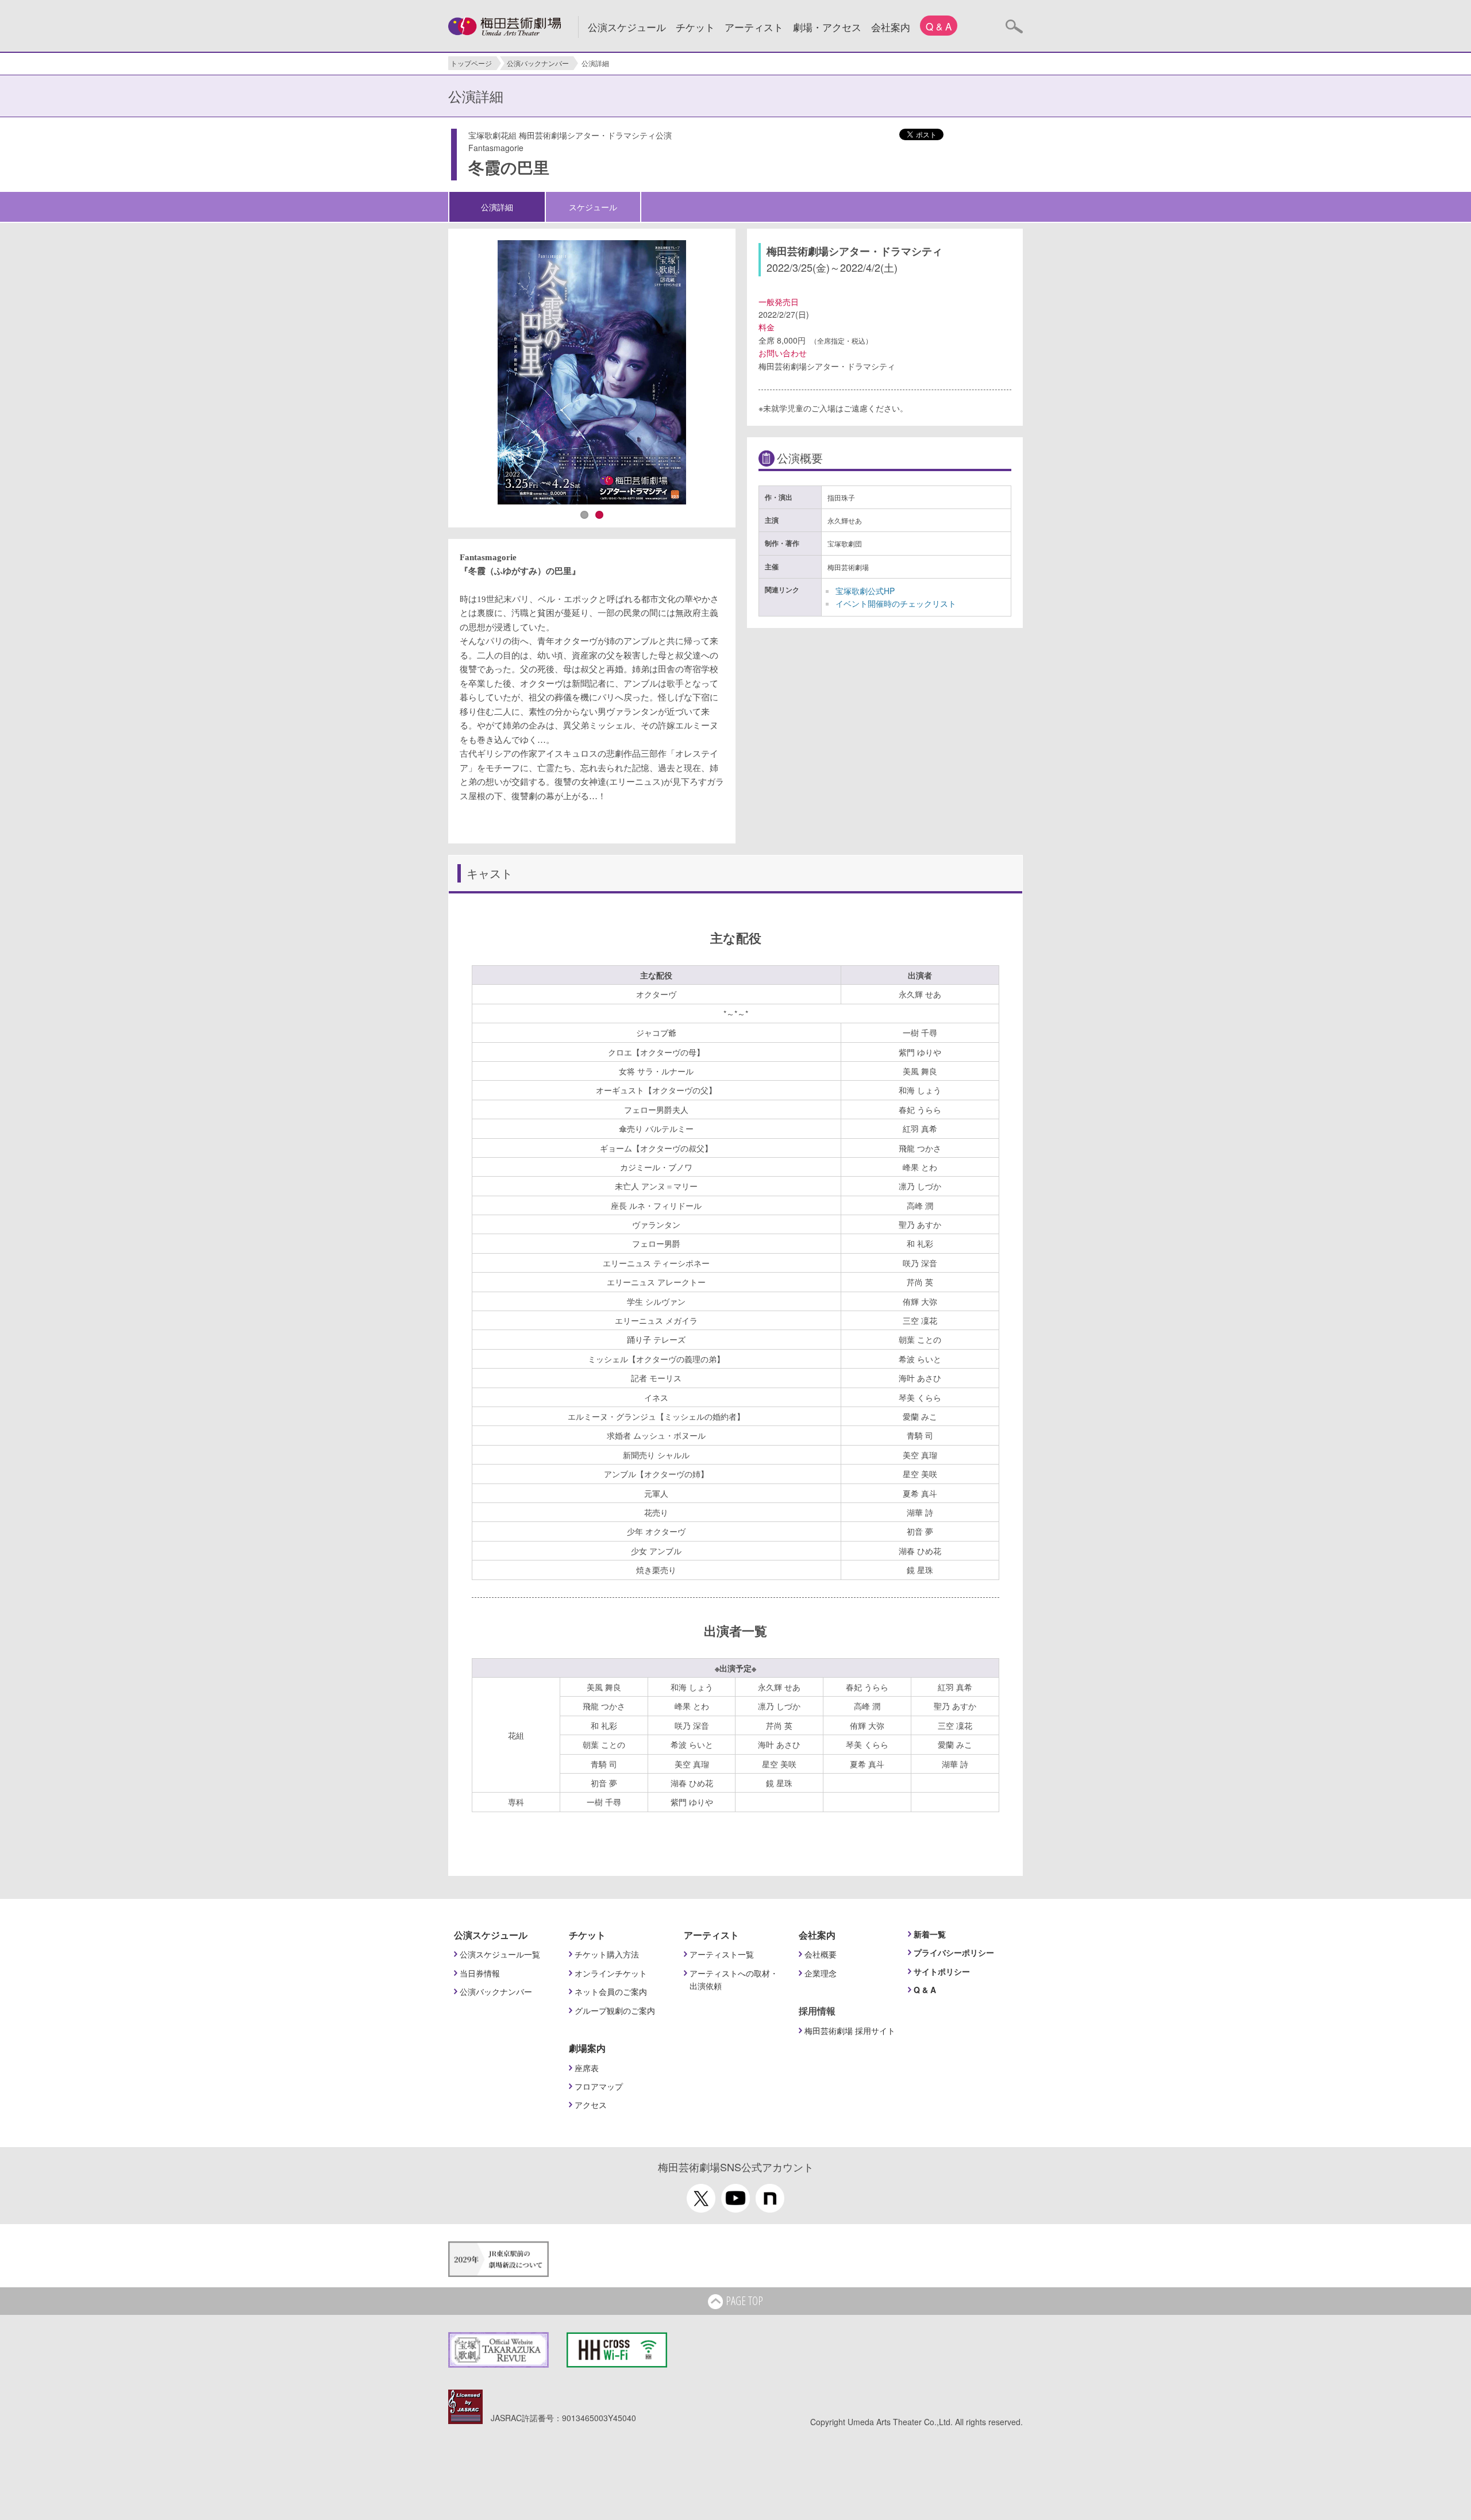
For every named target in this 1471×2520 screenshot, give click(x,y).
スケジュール (593, 207)
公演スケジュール (627, 27)
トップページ (471, 63)
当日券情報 (480, 1973)
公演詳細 (497, 207)
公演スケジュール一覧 (500, 1954)
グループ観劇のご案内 (615, 2010)
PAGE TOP (744, 2301)
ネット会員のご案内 (611, 1991)
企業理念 (821, 1973)
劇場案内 (587, 2048)
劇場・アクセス (827, 27)
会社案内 (891, 27)
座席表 (587, 2068)
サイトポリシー (942, 1971)
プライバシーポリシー (954, 1952)
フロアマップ (599, 2086)
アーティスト (754, 27)
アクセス (591, 2105)
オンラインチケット (611, 1973)
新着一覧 (930, 1934)
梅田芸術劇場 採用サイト (850, 2030)
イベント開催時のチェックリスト (896, 603)
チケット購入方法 (607, 1954)
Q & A (939, 26)
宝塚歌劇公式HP (865, 591)
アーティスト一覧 (722, 1954)
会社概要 (821, 1954)
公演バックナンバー (538, 63)
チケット (695, 27)
